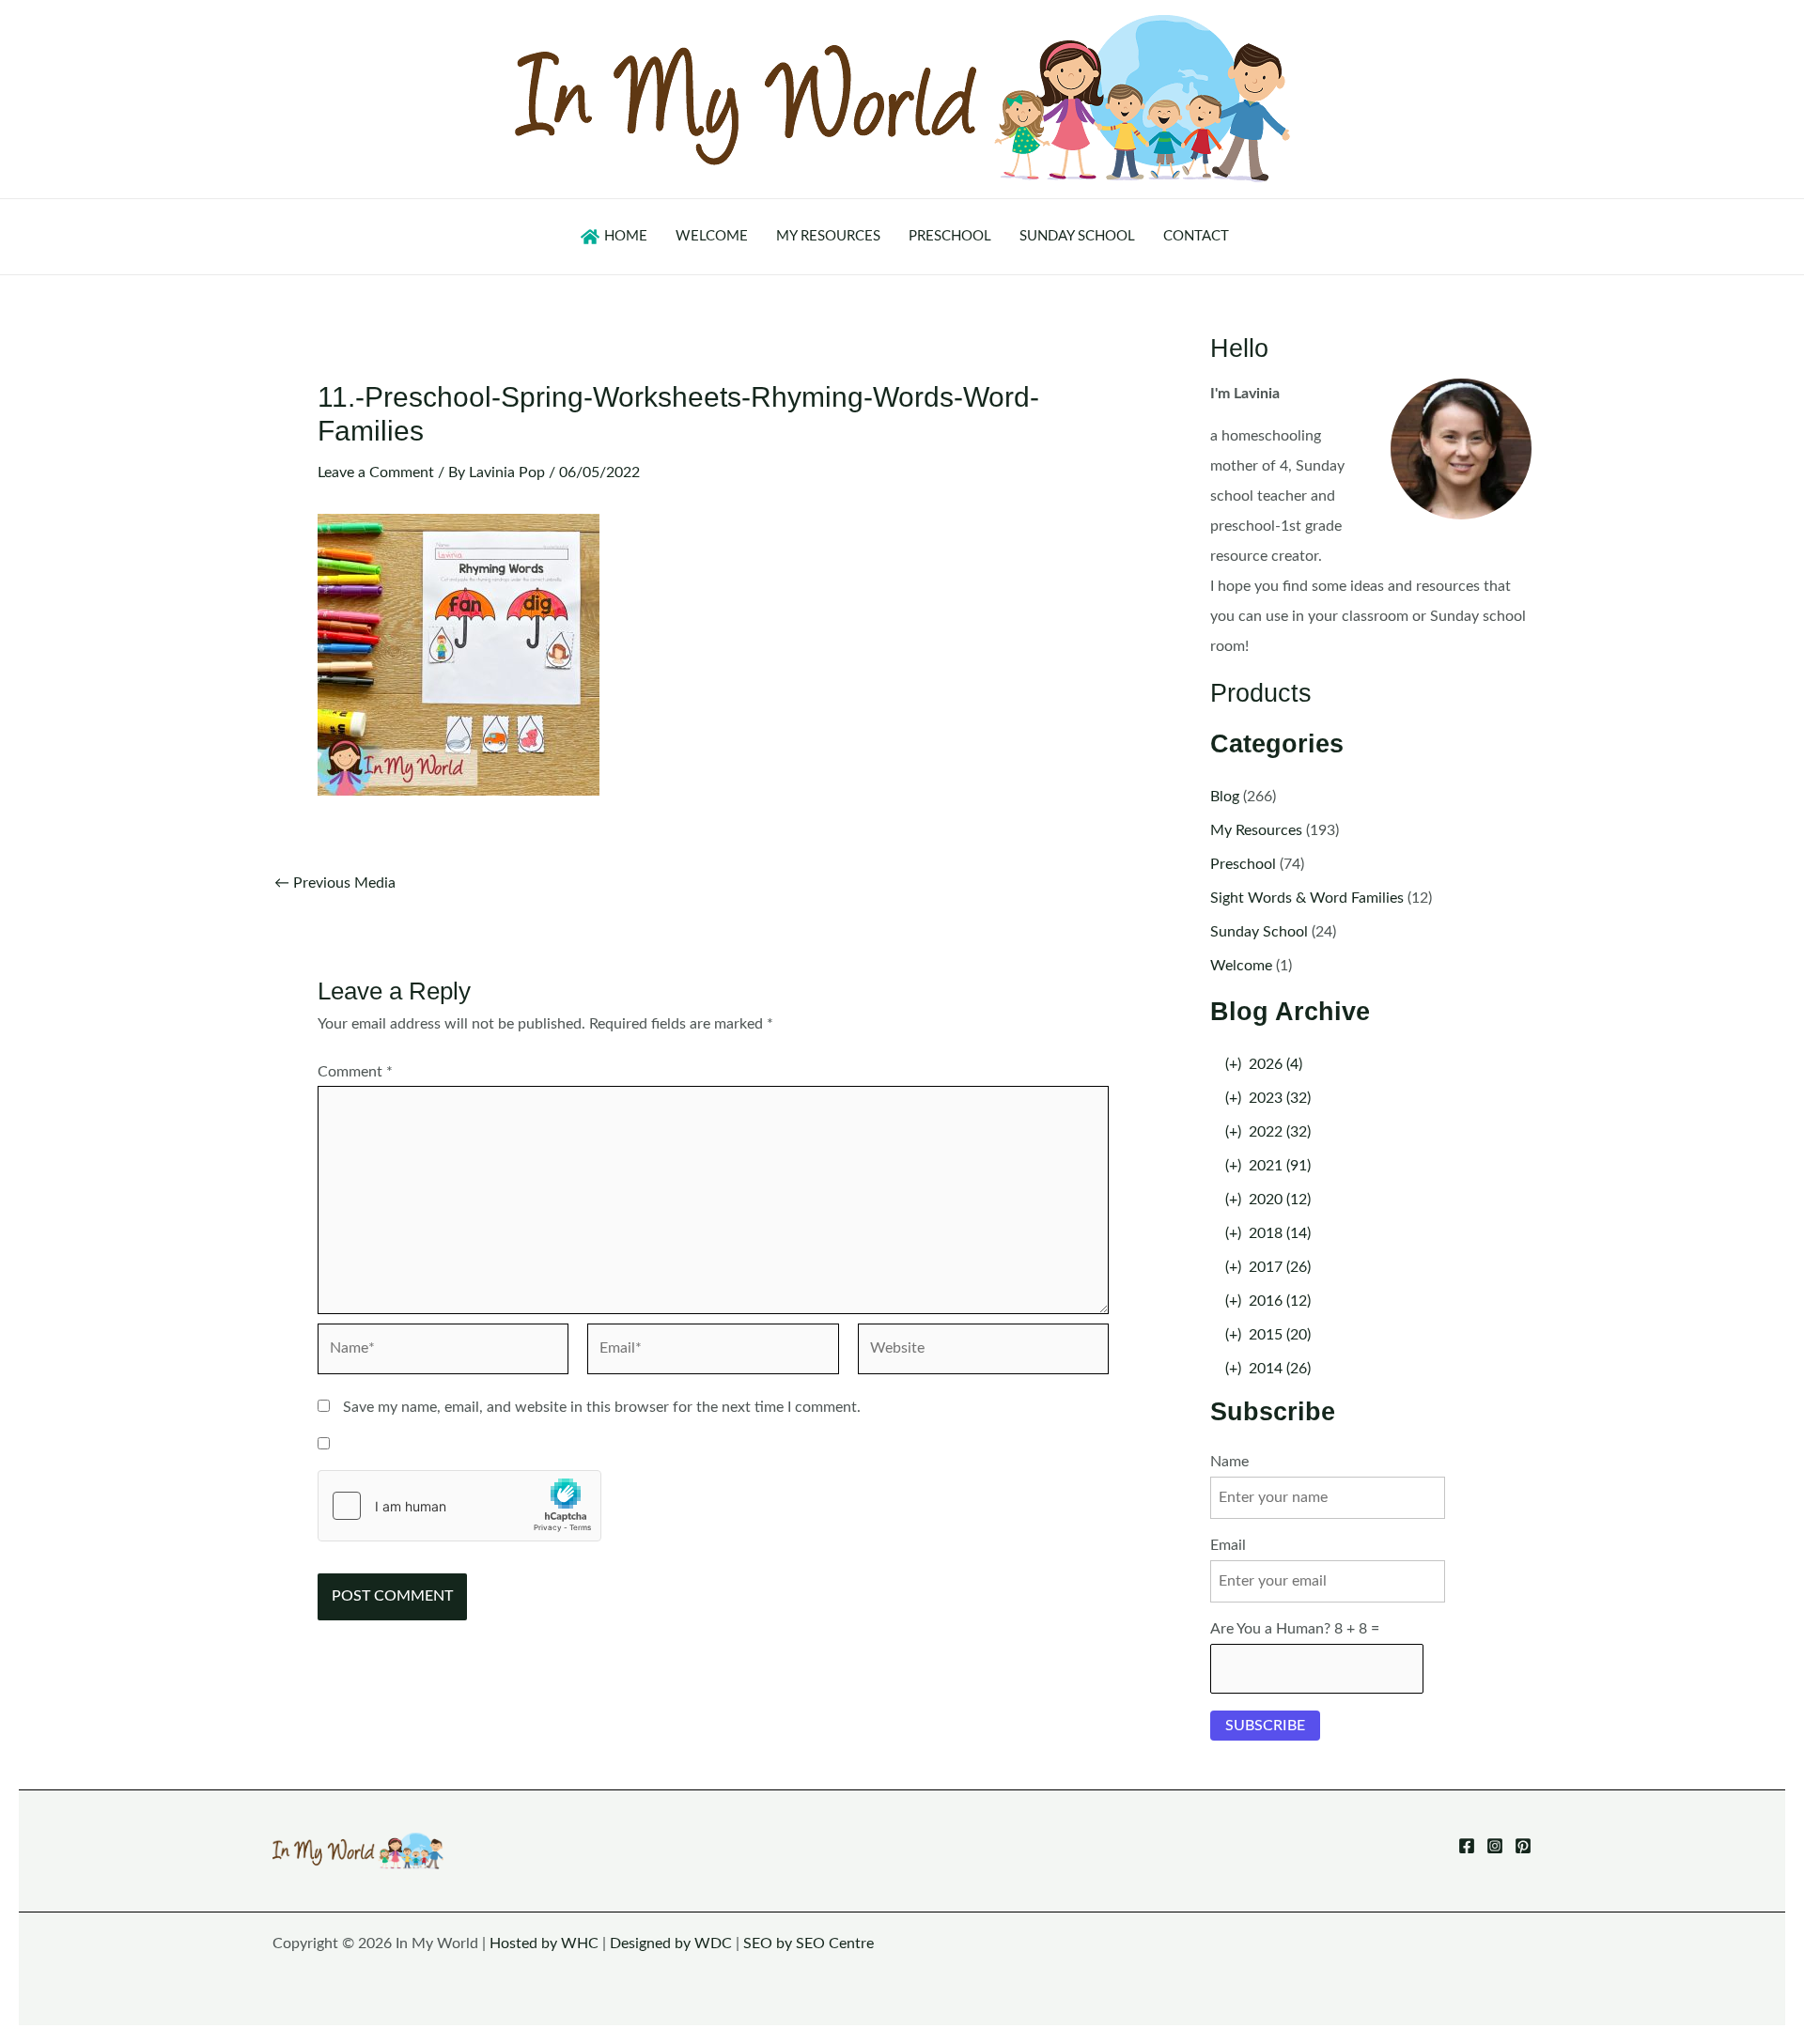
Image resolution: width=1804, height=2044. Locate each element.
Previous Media (335, 883)
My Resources (1256, 830)
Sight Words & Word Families (1307, 898)
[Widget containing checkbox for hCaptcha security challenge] (459, 1506)
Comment (355, 1072)
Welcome (1241, 966)
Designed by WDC (671, 1943)
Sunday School (1259, 932)
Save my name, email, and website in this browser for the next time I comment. (602, 1407)
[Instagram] (1495, 1846)
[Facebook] (1467, 1846)
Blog (1225, 797)
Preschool (1243, 864)
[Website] (983, 1353)
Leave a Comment (376, 472)
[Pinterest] (1523, 1846)
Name (1229, 1462)
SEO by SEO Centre (809, 1943)
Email (1228, 1545)
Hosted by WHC (544, 1943)
